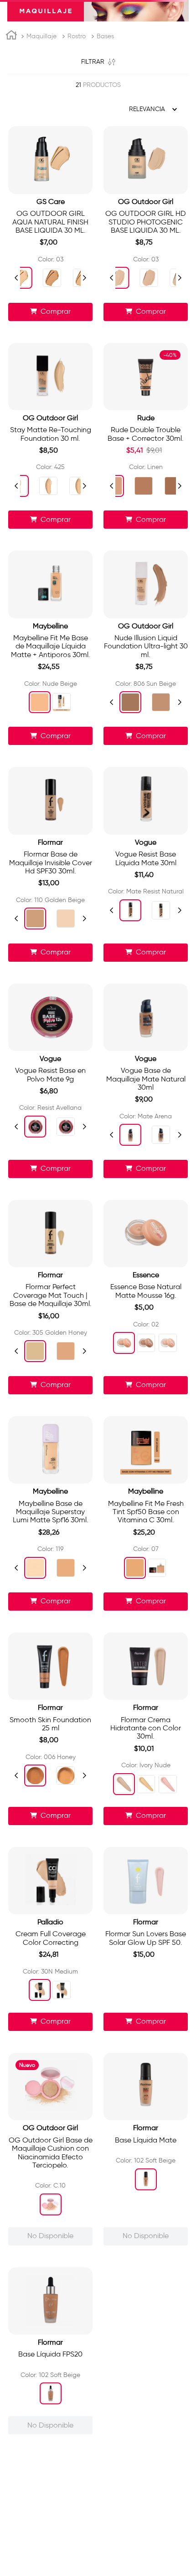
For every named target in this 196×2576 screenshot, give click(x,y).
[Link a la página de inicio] (11, 127)
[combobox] (98, 47)
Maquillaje (41, 126)
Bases (105, 126)
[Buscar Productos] (179, 47)
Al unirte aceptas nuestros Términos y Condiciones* (90, 2331)
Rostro (77, 126)
